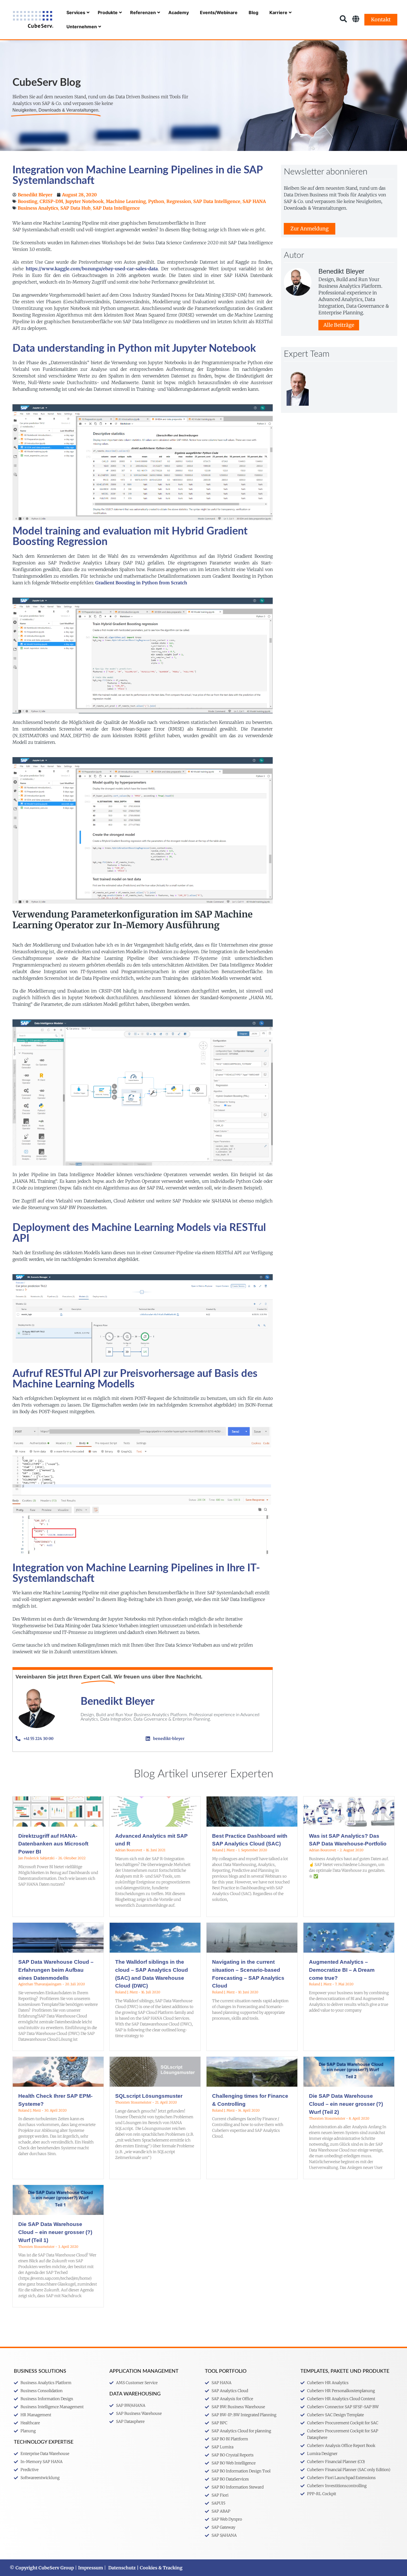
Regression (179, 201)
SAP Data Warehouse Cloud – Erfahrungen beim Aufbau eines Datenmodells (56, 1970)
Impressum (91, 2568)
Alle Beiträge (339, 325)
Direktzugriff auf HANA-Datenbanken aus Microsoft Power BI (53, 1844)
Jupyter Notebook (84, 201)
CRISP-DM (51, 201)
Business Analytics (38, 208)
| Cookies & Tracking (159, 2568)
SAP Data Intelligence (217, 201)
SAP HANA (254, 201)
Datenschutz (122, 2568)
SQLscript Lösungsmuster (149, 2096)
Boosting (28, 201)
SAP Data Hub (75, 208)
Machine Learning (126, 201)
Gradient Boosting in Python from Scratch (141, 583)
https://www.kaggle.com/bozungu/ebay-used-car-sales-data (92, 269)
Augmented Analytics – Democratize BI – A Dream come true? (342, 1970)
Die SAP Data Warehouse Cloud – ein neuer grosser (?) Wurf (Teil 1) (55, 2232)
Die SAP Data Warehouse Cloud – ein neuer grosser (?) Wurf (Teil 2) (346, 2104)
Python (156, 201)
